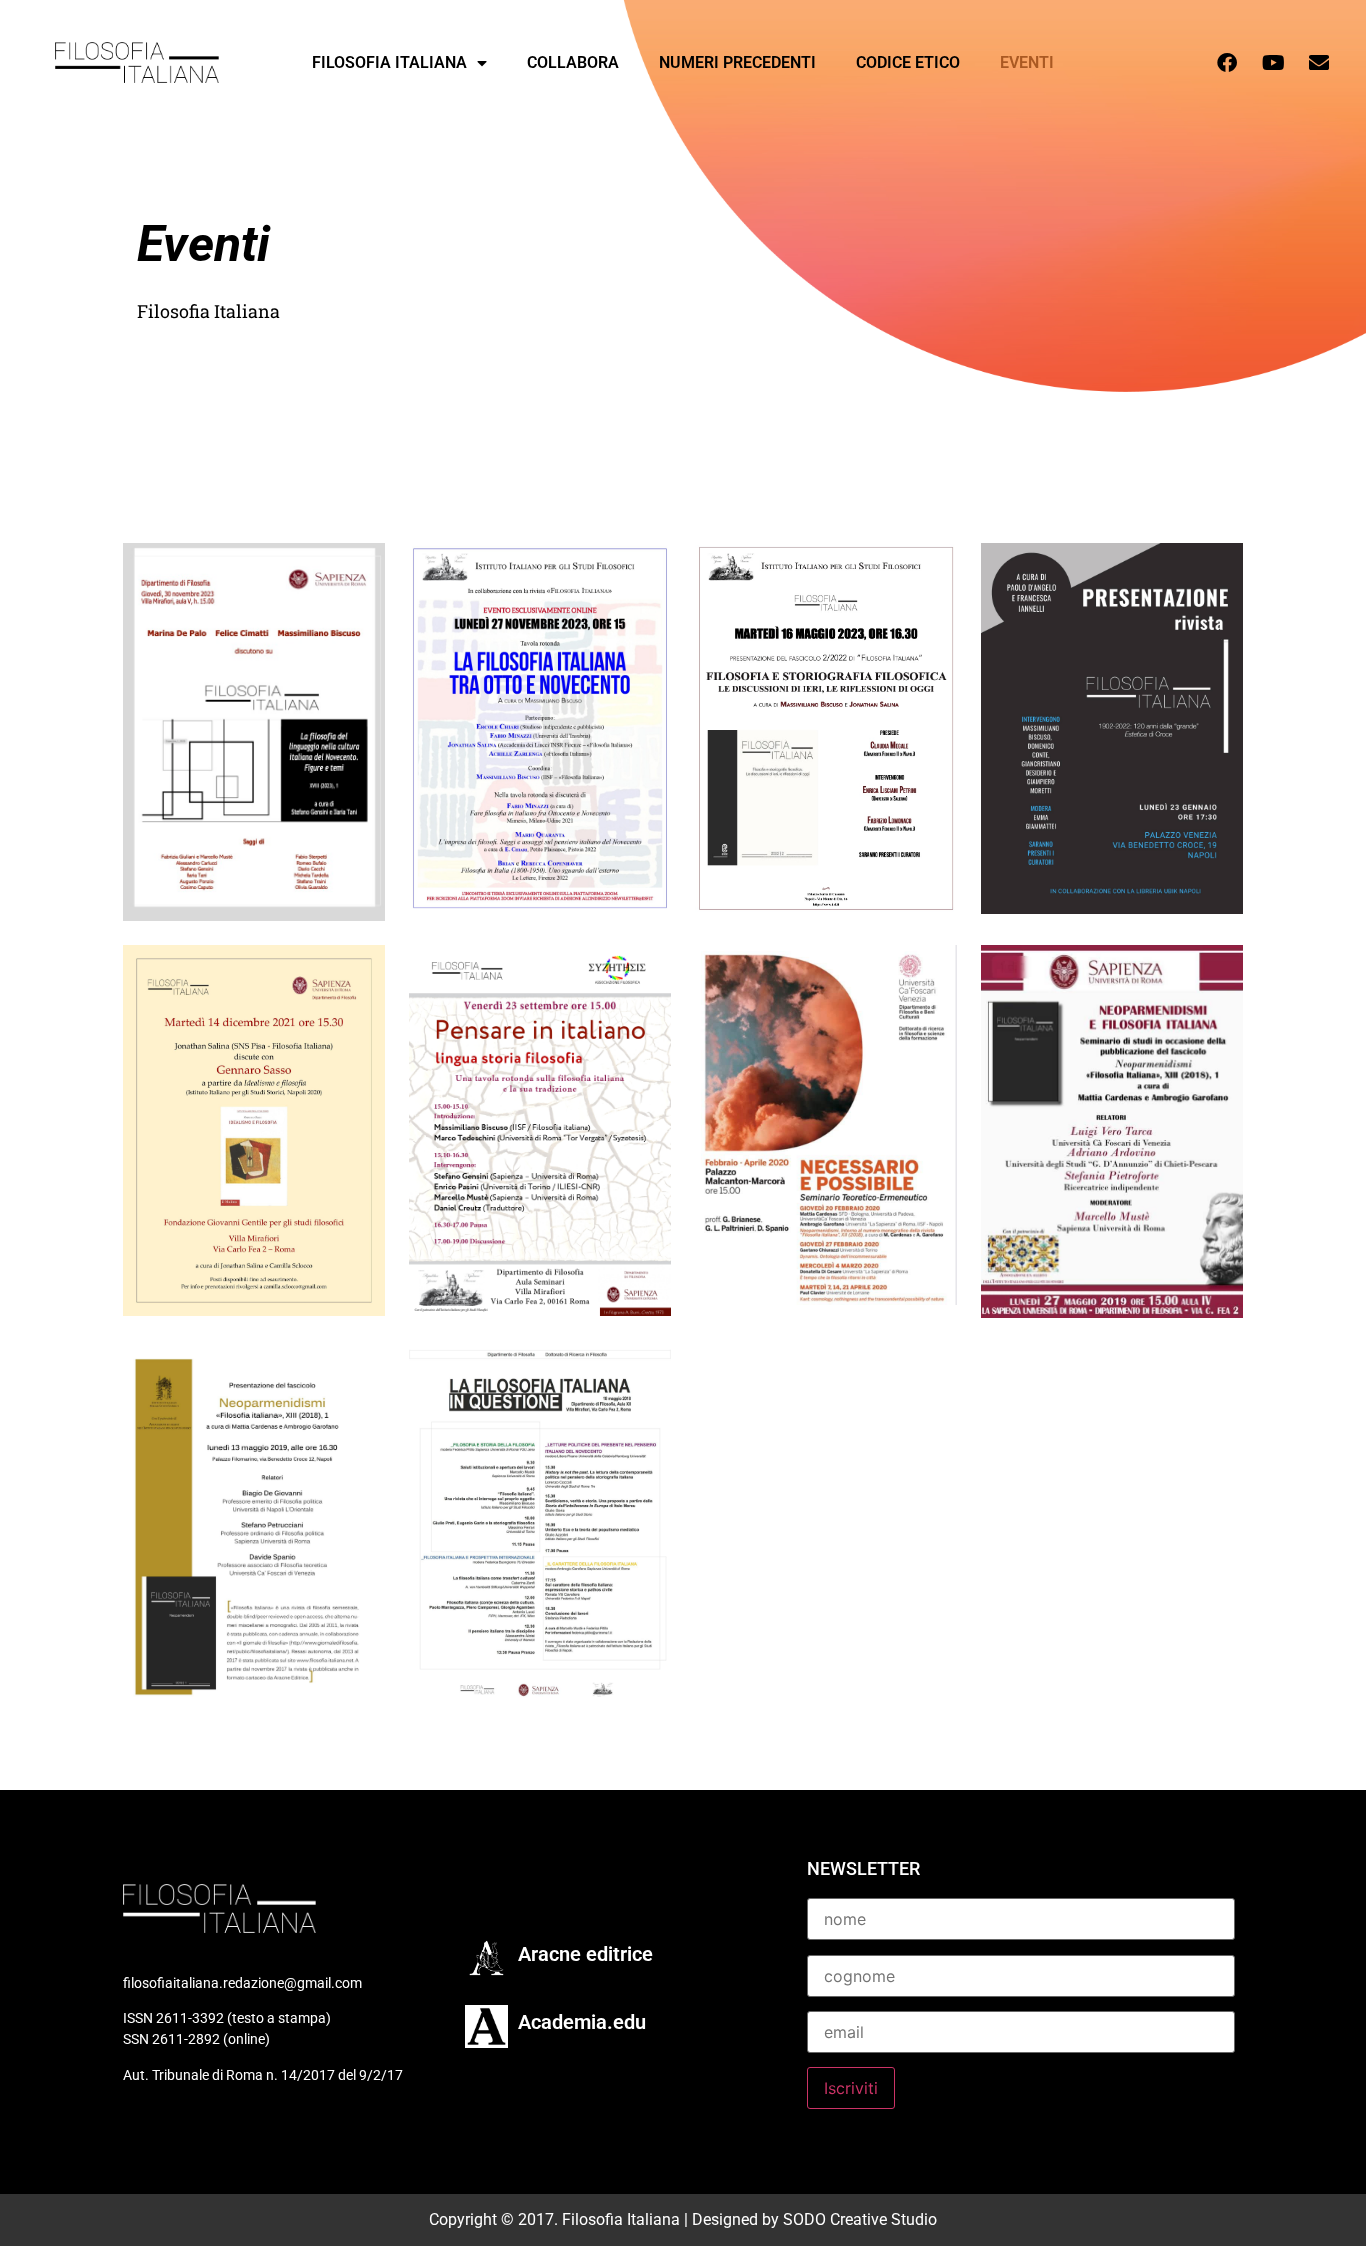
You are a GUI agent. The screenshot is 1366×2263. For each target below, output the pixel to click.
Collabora (573, 62)
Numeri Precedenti (737, 62)
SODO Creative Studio (860, 2219)
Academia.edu (582, 2022)
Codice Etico (908, 62)
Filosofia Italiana (389, 62)
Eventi (1027, 62)
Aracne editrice (585, 1954)
